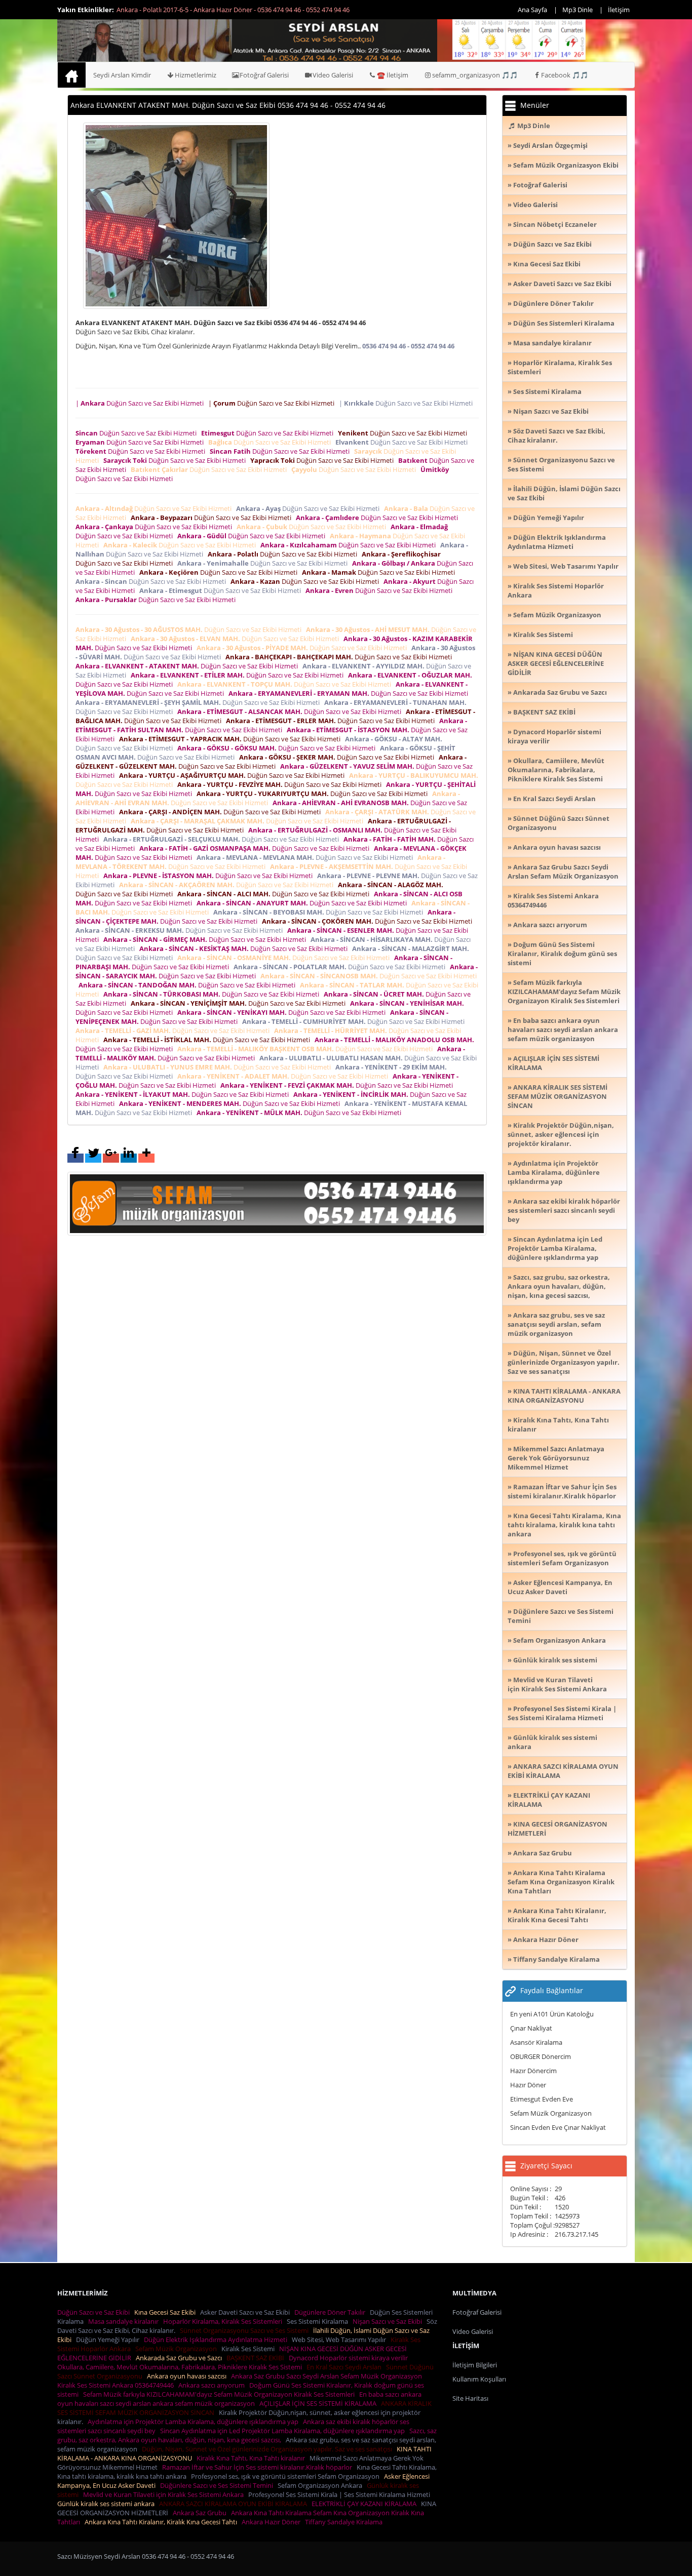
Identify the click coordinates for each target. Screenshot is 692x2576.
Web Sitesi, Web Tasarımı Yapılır (340, 2340)
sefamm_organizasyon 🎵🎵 (475, 75)
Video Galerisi (333, 75)
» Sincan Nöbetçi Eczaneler (552, 224)
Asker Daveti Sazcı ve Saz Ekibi (246, 2312)
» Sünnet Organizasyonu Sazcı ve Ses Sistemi (561, 464)
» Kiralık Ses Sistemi (540, 635)
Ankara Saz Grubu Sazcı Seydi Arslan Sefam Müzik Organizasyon (328, 2376)
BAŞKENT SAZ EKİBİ (257, 2358)
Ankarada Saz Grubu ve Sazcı (180, 2358)
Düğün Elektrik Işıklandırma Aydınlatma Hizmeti (217, 2340)
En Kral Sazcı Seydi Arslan (345, 2367)
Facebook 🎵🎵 (565, 75)
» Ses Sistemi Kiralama (545, 391)
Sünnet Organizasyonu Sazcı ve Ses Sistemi (246, 2330)
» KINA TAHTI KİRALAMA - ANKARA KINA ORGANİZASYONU (564, 1396)
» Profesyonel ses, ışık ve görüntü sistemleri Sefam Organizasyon (562, 1558)
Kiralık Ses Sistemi (249, 2349)
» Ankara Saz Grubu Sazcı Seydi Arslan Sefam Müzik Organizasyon (563, 871)
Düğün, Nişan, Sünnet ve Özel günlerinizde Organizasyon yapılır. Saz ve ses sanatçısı (268, 2449)
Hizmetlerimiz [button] (196, 75)
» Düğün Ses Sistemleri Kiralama (561, 323)
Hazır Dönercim (533, 2071)
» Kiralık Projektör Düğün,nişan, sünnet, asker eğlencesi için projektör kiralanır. (561, 1134)
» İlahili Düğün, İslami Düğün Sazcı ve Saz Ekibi (564, 493)
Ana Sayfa (532, 10)
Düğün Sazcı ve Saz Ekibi (95, 2312)
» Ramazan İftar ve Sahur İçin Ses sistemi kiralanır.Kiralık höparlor (562, 1491)
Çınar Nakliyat (531, 2028)
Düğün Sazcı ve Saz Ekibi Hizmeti (138, 433)
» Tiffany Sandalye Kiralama (554, 1959)
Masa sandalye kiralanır (125, 2321)
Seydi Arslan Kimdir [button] (122, 75)
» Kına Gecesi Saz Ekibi (544, 264)
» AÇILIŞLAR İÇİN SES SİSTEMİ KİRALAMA (553, 1063)
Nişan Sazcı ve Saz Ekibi (389, 2321)
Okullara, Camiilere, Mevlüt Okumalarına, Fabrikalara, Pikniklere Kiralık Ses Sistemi (181, 2367)
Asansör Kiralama (536, 2042)
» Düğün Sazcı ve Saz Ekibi (550, 244)
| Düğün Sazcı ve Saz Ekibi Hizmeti (141, 403)
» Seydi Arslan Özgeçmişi (548, 145)
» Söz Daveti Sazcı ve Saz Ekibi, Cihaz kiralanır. (556, 435)
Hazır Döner (528, 2085)
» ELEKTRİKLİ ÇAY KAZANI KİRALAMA (549, 1800)
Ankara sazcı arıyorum (213, 2385)
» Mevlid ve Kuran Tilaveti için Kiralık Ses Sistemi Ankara (557, 1684)
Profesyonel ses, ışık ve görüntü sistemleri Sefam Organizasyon (287, 2476)
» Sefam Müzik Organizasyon (554, 615)
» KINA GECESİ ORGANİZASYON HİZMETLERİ (558, 1829)
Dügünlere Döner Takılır (331, 2312)
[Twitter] (93, 1158)
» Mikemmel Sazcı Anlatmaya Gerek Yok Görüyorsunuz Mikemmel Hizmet (556, 1458)
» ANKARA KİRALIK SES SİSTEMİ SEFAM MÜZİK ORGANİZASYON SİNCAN (558, 1096)
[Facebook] (75, 1158)
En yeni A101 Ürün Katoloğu (552, 2014)
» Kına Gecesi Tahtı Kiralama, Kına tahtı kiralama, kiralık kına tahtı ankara (564, 1525)
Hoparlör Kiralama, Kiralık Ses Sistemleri (224, 2321)
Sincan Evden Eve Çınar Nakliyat (558, 2127)
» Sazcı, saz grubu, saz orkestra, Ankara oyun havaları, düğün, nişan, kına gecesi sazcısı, (559, 1286)
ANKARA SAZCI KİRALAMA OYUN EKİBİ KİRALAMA (235, 2504)
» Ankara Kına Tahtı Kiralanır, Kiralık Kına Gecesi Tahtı (557, 1915)
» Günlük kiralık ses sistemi (552, 1660)
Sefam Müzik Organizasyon (551, 2113)
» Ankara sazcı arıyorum (547, 925)
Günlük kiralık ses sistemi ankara (107, 2504)
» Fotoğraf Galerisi (537, 185)
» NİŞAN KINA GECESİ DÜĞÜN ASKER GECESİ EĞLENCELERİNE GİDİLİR (556, 663)
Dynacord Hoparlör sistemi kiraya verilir (350, 2358)
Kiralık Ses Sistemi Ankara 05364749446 (117, 2385)
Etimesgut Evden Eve (542, 2099)
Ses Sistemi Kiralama (319, 2321)
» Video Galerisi (533, 205)
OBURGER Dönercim (541, 2056)
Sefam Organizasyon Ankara (321, 2485)
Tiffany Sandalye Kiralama (345, 2522)
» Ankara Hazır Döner (543, 1939)
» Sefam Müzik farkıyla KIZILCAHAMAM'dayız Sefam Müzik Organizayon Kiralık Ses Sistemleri (564, 992)
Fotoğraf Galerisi (264, 75)
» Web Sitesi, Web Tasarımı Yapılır (563, 566)
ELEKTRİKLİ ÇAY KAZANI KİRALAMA (366, 2504)
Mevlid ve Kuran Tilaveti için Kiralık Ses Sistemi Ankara (165, 2494)
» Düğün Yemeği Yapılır (546, 518)
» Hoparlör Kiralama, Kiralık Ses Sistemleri (560, 367)
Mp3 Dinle (578, 10)
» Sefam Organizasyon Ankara (557, 1640)
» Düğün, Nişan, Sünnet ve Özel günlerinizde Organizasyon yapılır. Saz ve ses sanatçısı (564, 1362)
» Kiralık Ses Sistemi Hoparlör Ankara (556, 590)
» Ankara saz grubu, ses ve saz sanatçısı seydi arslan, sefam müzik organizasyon (556, 1324)
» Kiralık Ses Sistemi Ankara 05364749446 (553, 900)
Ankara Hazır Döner (273, 2522)
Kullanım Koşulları (479, 2379)
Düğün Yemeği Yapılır (109, 2340)
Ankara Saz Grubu (201, 2513)
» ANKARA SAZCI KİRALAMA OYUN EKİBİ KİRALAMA (563, 1771)
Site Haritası (470, 2398)
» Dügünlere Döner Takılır (551, 303)
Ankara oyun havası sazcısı (188, 2376)
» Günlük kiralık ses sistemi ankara (552, 1742)
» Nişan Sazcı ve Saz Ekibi (548, 411)
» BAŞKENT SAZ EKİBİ (542, 712)
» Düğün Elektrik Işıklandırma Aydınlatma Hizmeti (557, 542)
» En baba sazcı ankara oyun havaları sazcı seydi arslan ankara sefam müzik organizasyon (563, 1029)
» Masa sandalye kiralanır (550, 343)
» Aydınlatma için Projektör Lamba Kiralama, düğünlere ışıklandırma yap (554, 1172)
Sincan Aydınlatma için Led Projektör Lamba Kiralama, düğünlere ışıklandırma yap (284, 2431)
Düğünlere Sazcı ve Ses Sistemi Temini (218, 2485)
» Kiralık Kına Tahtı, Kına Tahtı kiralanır (558, 1424)
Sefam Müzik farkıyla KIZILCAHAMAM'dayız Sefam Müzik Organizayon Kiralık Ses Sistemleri (220, 2394)
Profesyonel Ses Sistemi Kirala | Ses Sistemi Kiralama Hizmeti (341, 2494)
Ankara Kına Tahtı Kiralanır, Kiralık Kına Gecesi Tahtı (162, 2522)
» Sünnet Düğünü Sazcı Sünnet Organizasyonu (559, 823)
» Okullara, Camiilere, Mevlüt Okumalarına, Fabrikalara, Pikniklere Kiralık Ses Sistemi (556, 770)
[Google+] (111, 1158)
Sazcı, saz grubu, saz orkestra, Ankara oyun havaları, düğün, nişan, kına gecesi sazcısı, (247, 2435)
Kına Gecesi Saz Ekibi (166, 2312)
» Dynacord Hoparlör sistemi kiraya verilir (554, 736)
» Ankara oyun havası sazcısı (554, 847)
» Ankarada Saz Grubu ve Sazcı (557, 692)
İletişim (619, 10)
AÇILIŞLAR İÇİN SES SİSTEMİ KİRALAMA (319, 2403)
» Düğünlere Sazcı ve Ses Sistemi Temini (561, 1616)
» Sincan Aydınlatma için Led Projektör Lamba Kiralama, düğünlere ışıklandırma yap (555, 1248)
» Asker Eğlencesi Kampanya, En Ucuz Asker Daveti (560, 1587)
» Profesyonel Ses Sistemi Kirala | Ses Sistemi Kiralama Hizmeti (562, 1713)
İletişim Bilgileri (475, 2365)
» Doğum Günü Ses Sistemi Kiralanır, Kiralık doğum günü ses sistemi (562, 954)
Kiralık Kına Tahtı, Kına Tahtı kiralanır (252, 2458)
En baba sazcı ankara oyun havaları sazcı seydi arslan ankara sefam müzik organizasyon (239, 2399)
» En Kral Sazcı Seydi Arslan (552, 799)
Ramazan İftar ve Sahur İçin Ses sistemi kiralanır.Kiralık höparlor (259, 2467)
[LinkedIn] (129, 1158)
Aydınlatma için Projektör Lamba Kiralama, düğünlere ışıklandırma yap (195, 2422)
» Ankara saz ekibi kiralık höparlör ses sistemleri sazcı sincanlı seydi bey (564, 1210)
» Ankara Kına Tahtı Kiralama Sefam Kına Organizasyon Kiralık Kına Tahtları (561, 1882)
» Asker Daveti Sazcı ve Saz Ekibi (560, 284)
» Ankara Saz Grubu (540, 1853)
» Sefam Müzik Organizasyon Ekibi (563, 165)
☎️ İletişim (393, 75)
